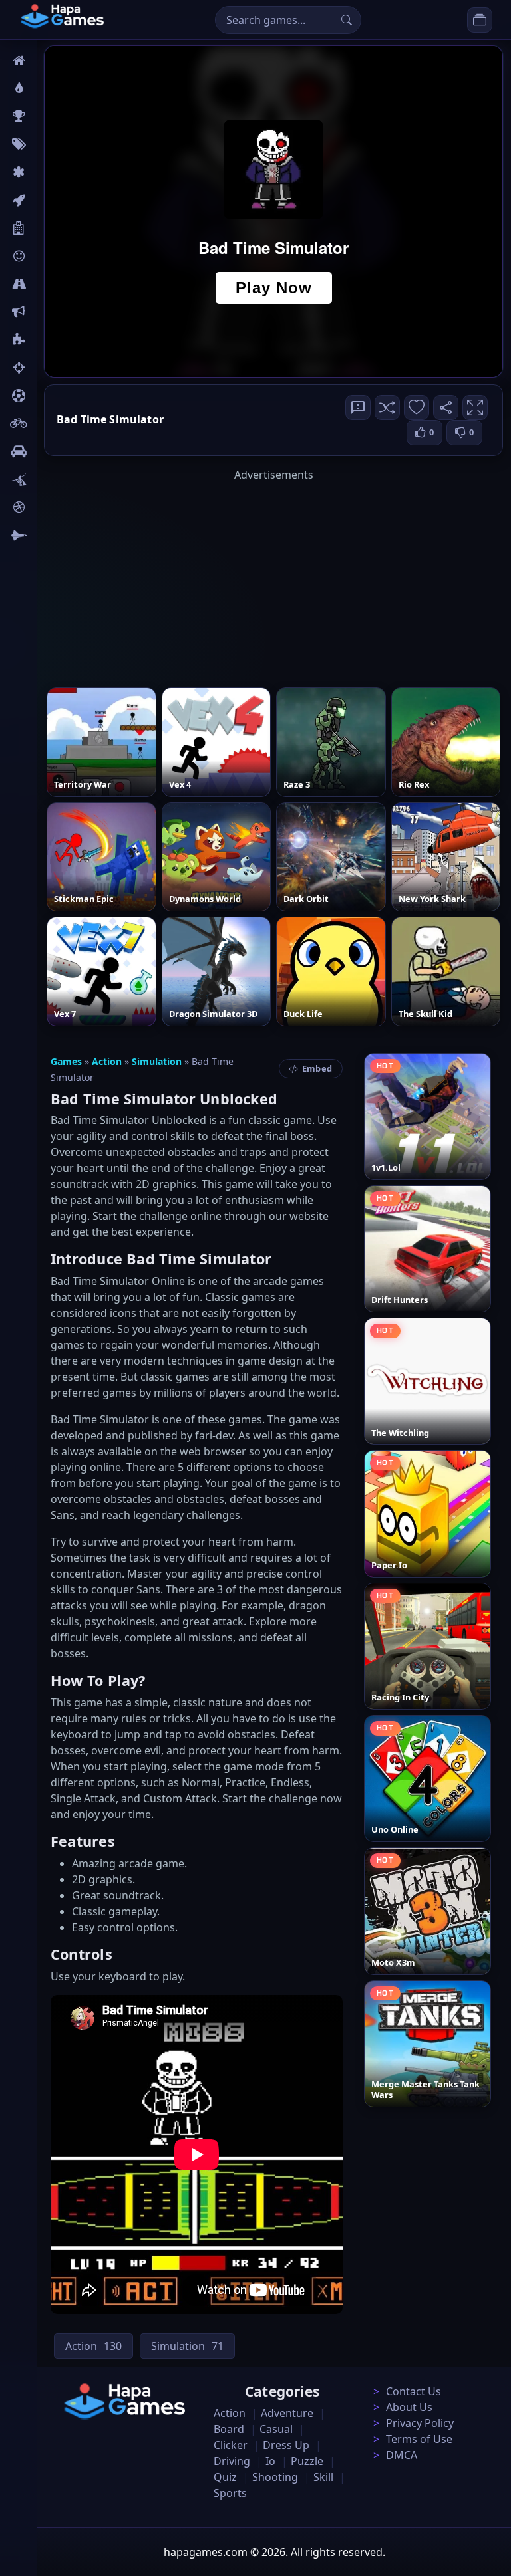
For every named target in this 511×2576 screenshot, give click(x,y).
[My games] (480, 20)
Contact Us (414, 2391)
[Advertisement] (273, 576)
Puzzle (307, 2461)
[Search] (347, 20)
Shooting (275, 2477)
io (48, 312)
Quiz (225, 2477)
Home (58, 60)
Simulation (157, 1061)
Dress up (286, 2445)
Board (58, 228)
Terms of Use (419, 2439)
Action (107, 1061)
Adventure (287, 2413)
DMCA (402, 2455)
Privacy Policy (420, 2423)
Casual (276, 2429)
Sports (230, 2493)
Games (66, 1061)
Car (52, 451)
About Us (409, 2407)
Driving (232, 2461)
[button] (387, 408)
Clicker (231, 2445)
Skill (323, 2477)
